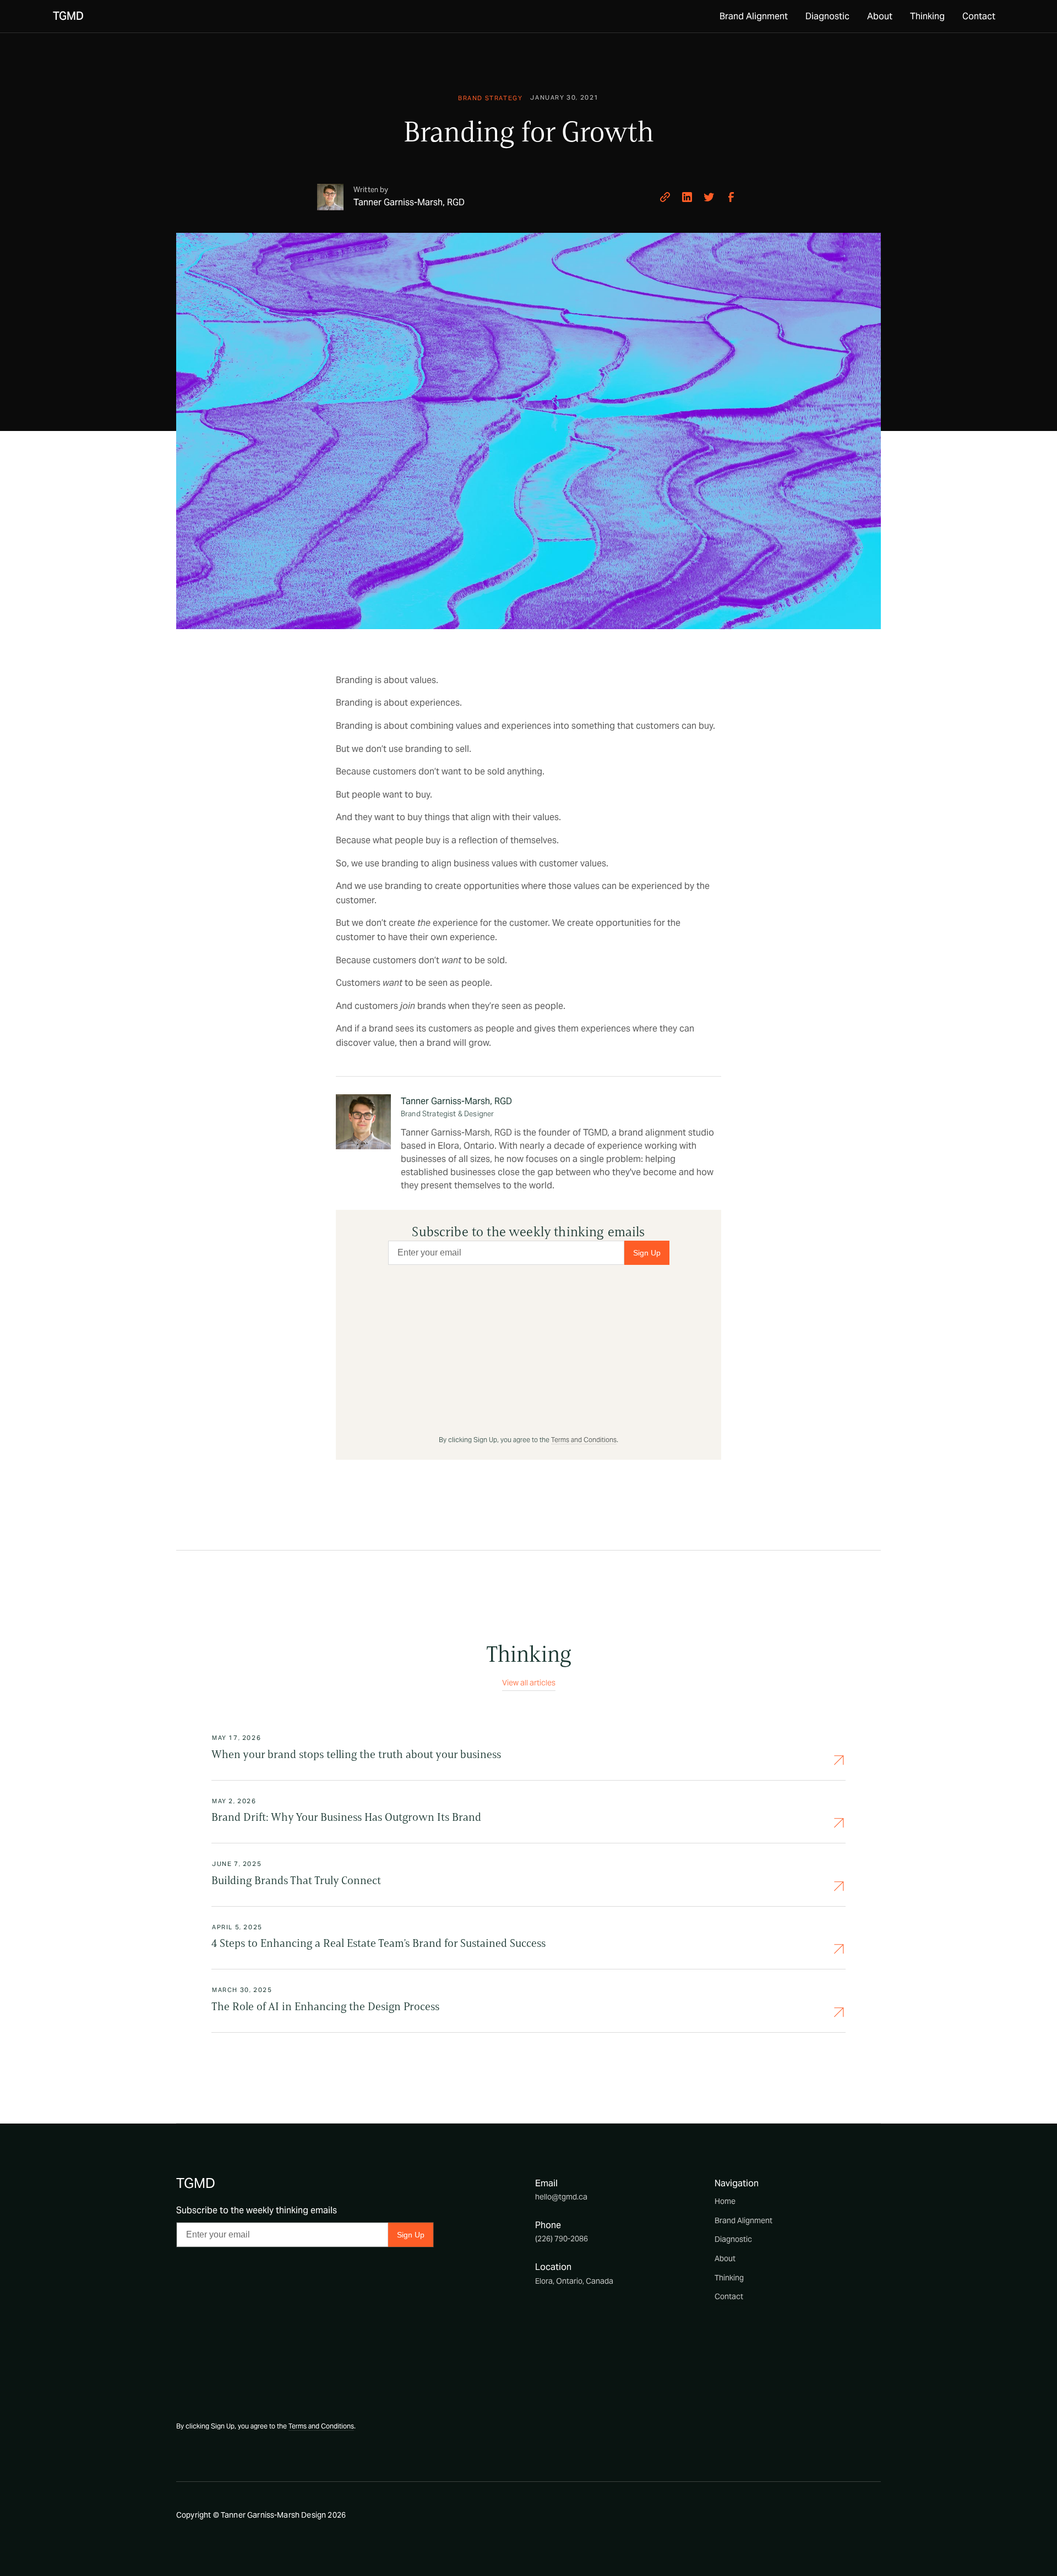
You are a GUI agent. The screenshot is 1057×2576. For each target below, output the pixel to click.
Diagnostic (827, 16)
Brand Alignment (754, 16)
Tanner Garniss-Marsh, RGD (456, 1101)
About (880, 16)
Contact (979, 16)
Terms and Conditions (584, 1440)
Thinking (927, 16)
